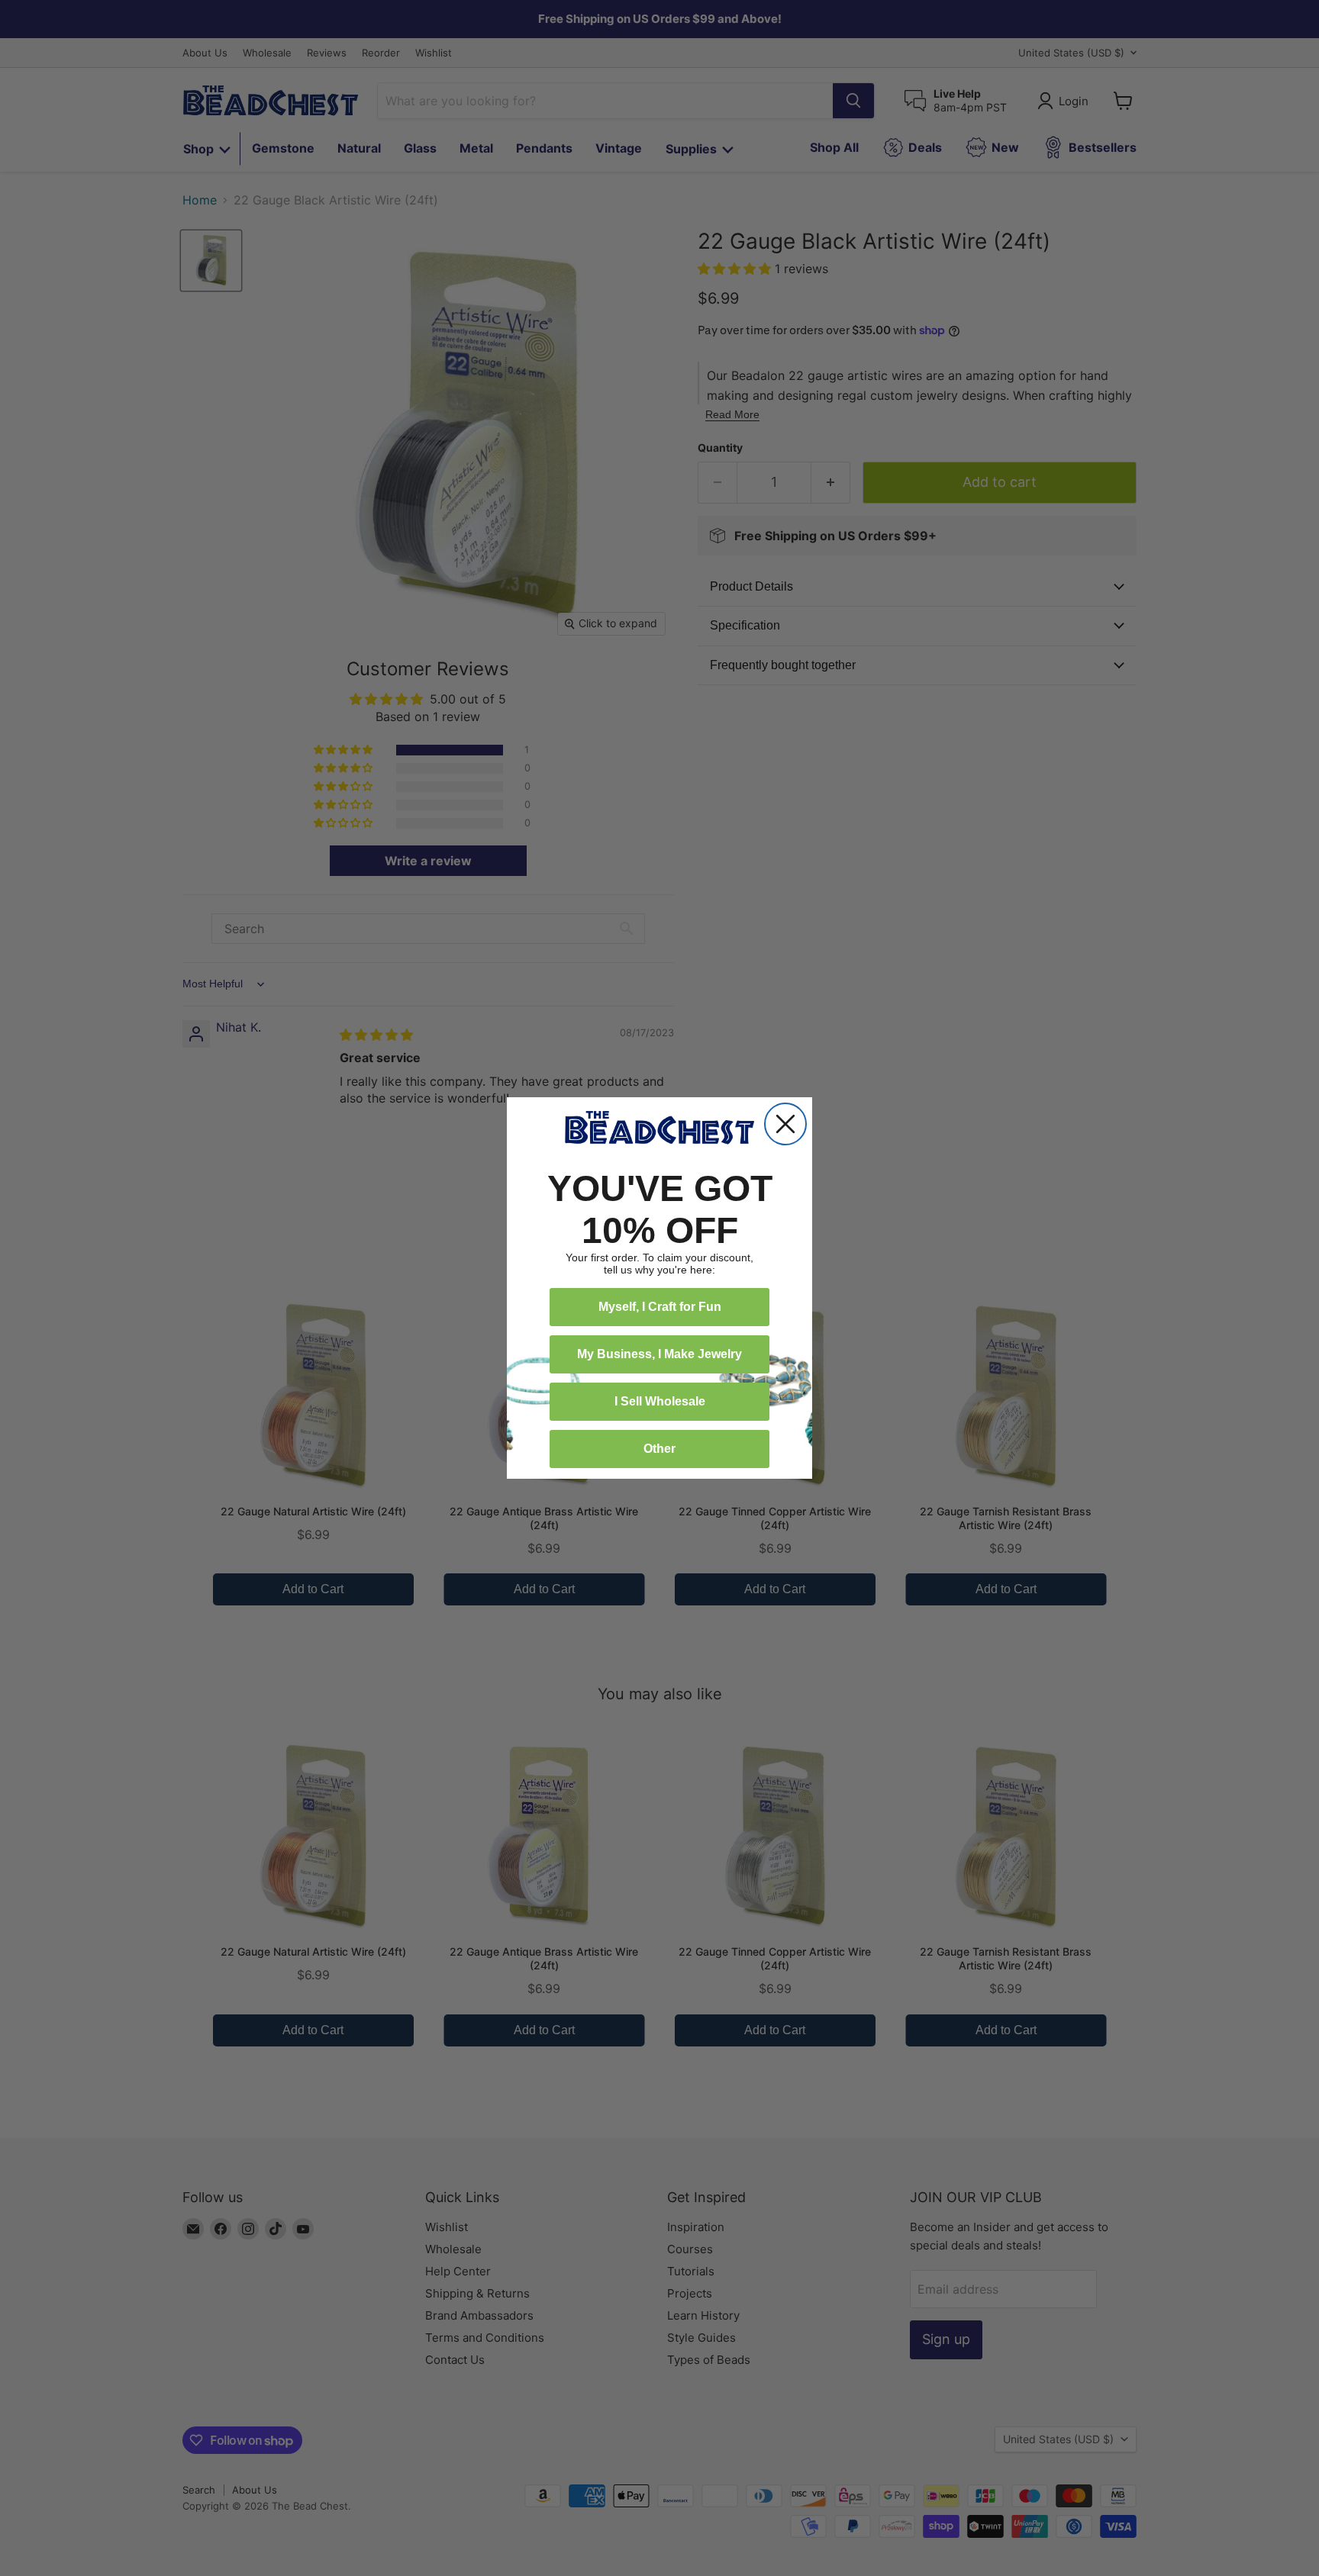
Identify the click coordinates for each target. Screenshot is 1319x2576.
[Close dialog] (785, 1124)
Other (659, 1449)
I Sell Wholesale (660, 1401)
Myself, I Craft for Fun (660, 1307)
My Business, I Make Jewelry (659, 1354)
